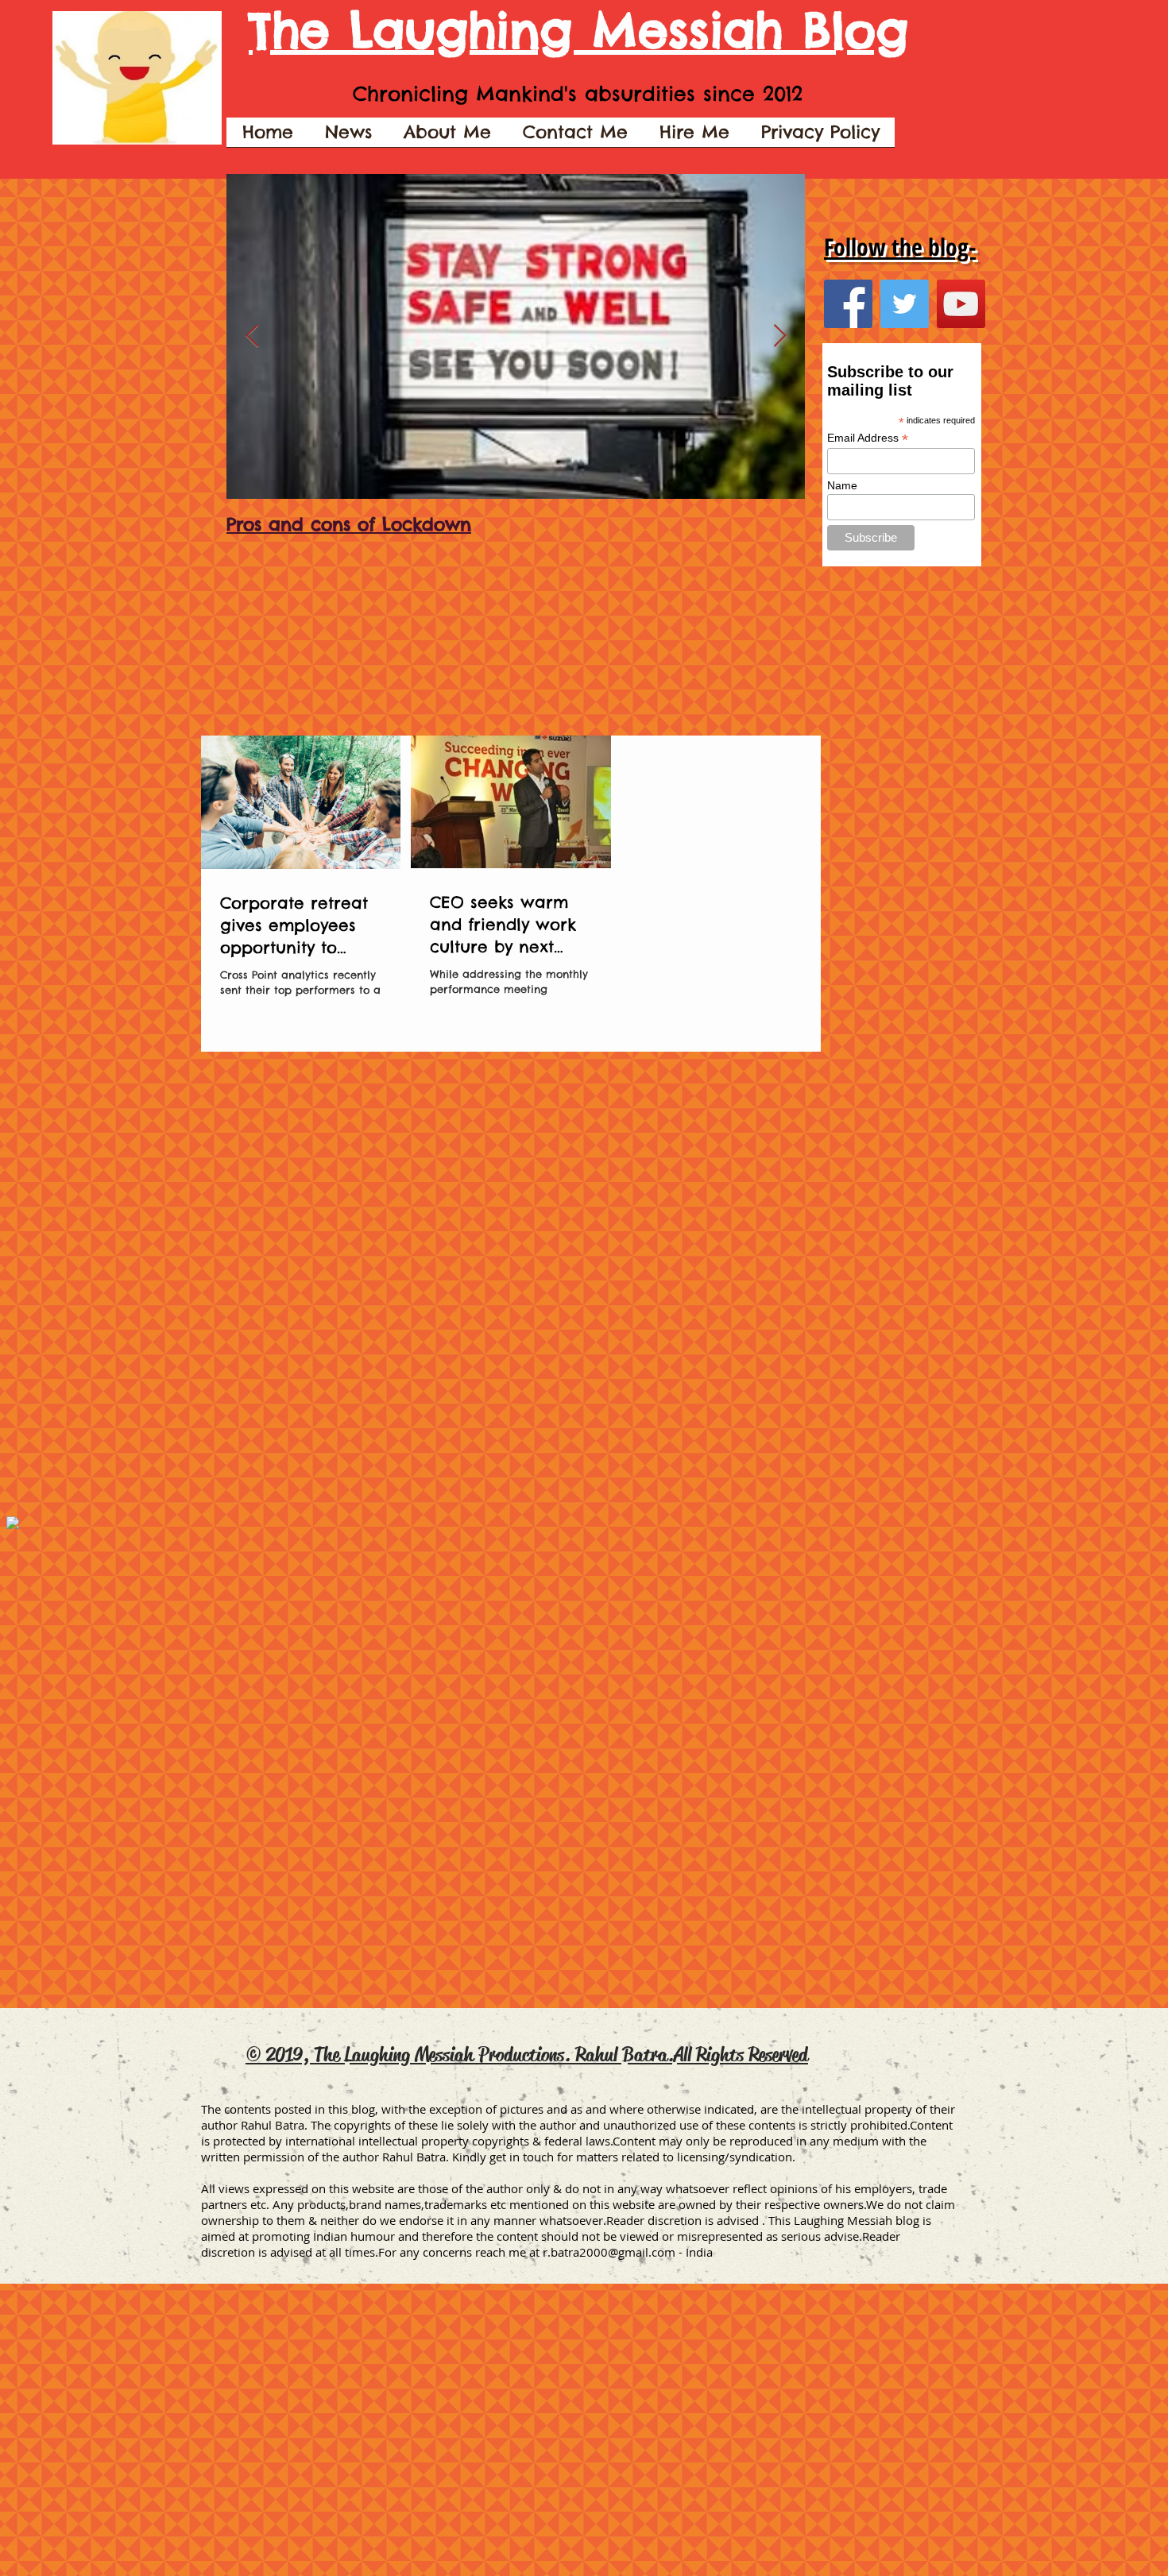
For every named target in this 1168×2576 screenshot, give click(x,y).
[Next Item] (779, 336)
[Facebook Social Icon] (848, 304)
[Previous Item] (252, 336)
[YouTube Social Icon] (961, 304)
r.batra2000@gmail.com (609, 2252)
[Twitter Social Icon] (905, 304)
